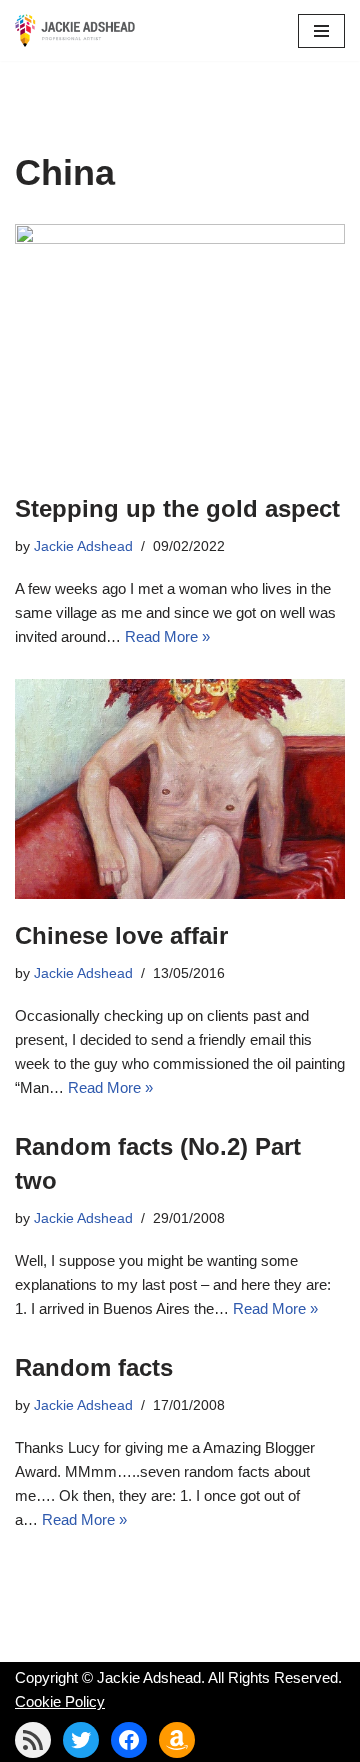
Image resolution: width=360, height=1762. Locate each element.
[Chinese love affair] (180, 789)
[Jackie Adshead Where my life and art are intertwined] (75, 30)
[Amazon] (177, 1740)
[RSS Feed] (33, 1740)
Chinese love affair (121, 935)
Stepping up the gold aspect (177, 508)
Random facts (94, 1367)
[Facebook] (129, 1740)
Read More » (167, 636)
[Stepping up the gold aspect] (180, 348)
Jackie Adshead (83, 546)
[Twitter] (81, 1740)
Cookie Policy (60, 1701)
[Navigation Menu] (321, 31)
